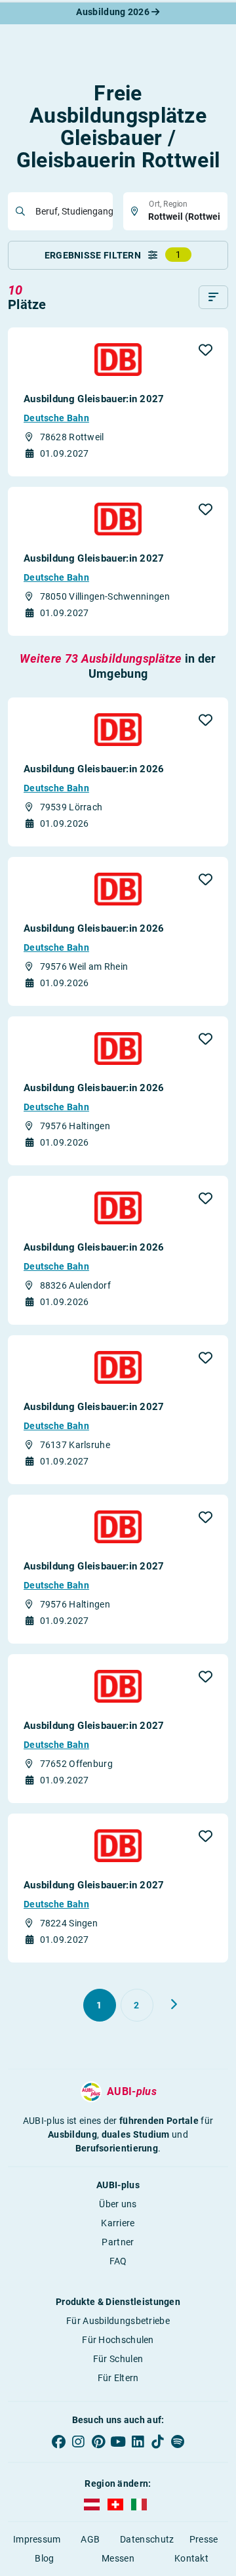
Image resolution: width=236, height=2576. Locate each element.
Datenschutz (147, 2539)
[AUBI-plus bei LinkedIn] (138, 2441)
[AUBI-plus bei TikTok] (157, 2441)
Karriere (118, 2223)
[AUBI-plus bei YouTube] (118, 2441)
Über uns (118, 2204)
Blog (44, 2558)
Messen (118, 2558)
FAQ (118, 2261)
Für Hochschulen (118, 2340)
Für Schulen (118, 2359)
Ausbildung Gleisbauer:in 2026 (94, 769)
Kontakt (191, 2558)
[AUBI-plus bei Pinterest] (98, 2441)
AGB (90, 2539)
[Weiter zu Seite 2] (174, 2005)
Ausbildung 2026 (114, 12)
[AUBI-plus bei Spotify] (178, 2441)
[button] (206, 350)
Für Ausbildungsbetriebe (118, 2321)
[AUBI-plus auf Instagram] (78, 2441)
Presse (204, 2539)
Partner (118, 2242)
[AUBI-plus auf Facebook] (58, 2441)
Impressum (37, 2539)
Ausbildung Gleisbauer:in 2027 (94, 399)
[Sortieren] (213, 297)
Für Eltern (118, 2378)
